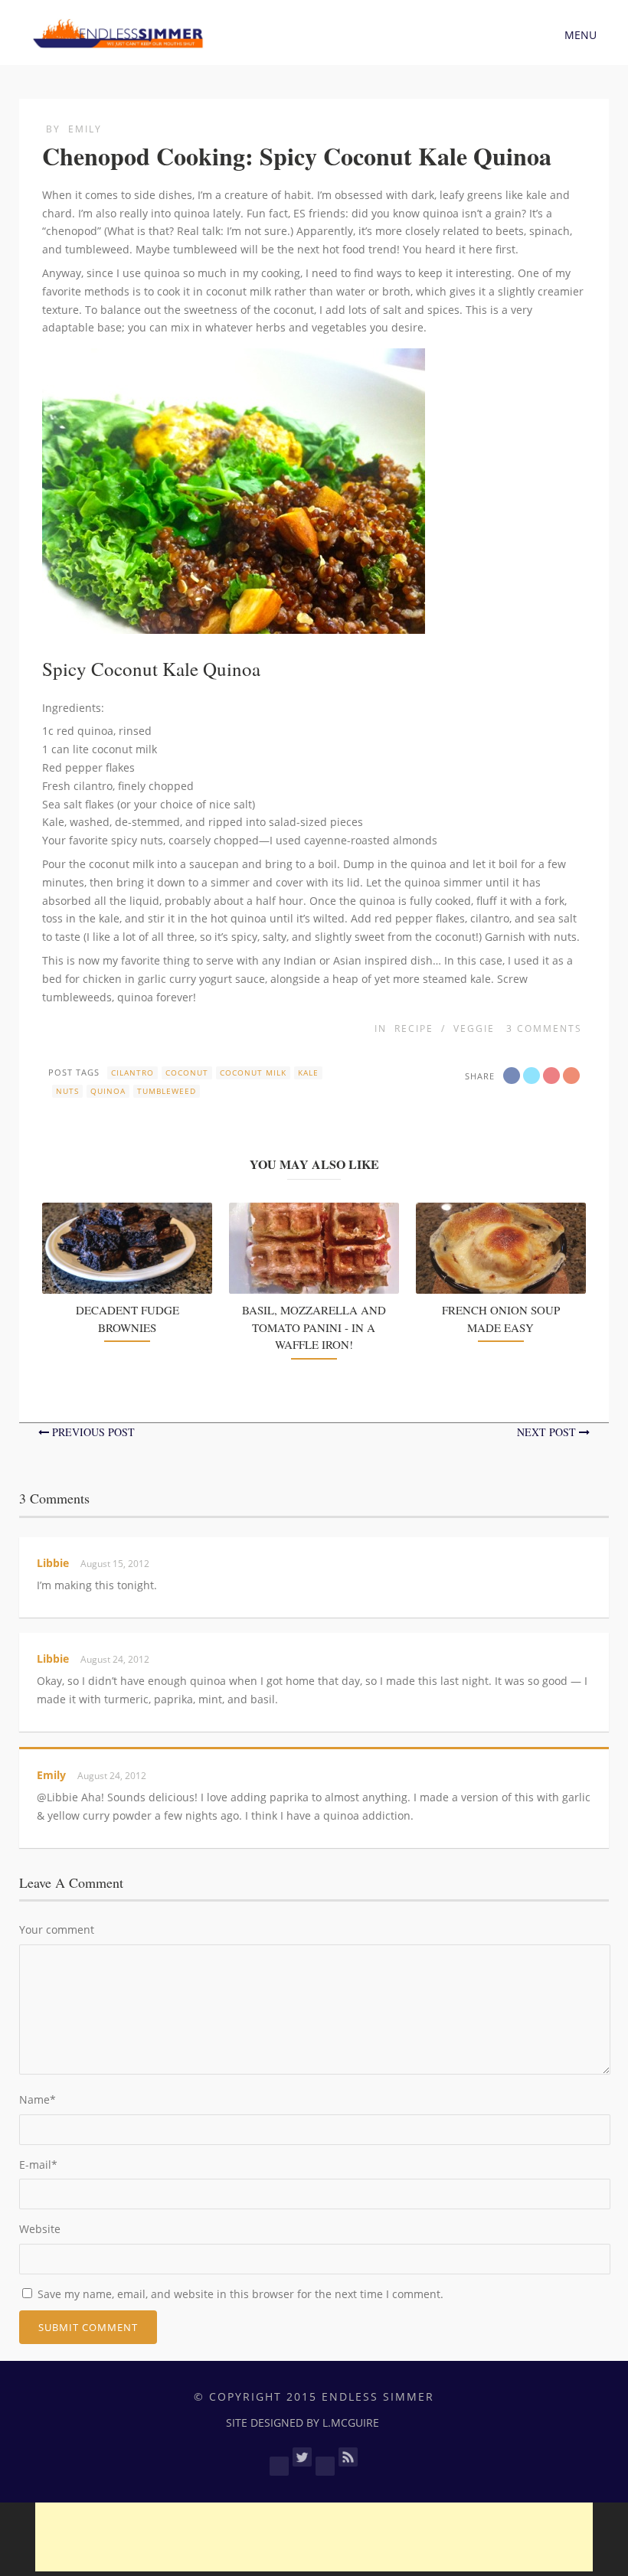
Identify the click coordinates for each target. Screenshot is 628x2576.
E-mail (38, 2165)
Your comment (57, 1930)
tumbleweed (167, 1091)
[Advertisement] (314, 2537)
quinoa (108, 1091)
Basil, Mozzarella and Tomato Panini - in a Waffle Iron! (314, 1327)
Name (38, 2099)
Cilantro (132, 1073)
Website (40, 2229)
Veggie (474, 1028)
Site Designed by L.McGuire (303, 2423)
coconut (187, 1073)
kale (308, 1073)
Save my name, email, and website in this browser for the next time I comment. (240, 2294)
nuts (67, 1091)
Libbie (53, 1563)
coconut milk (253, 1073)
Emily (85, 129)
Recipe (414, 1028)
